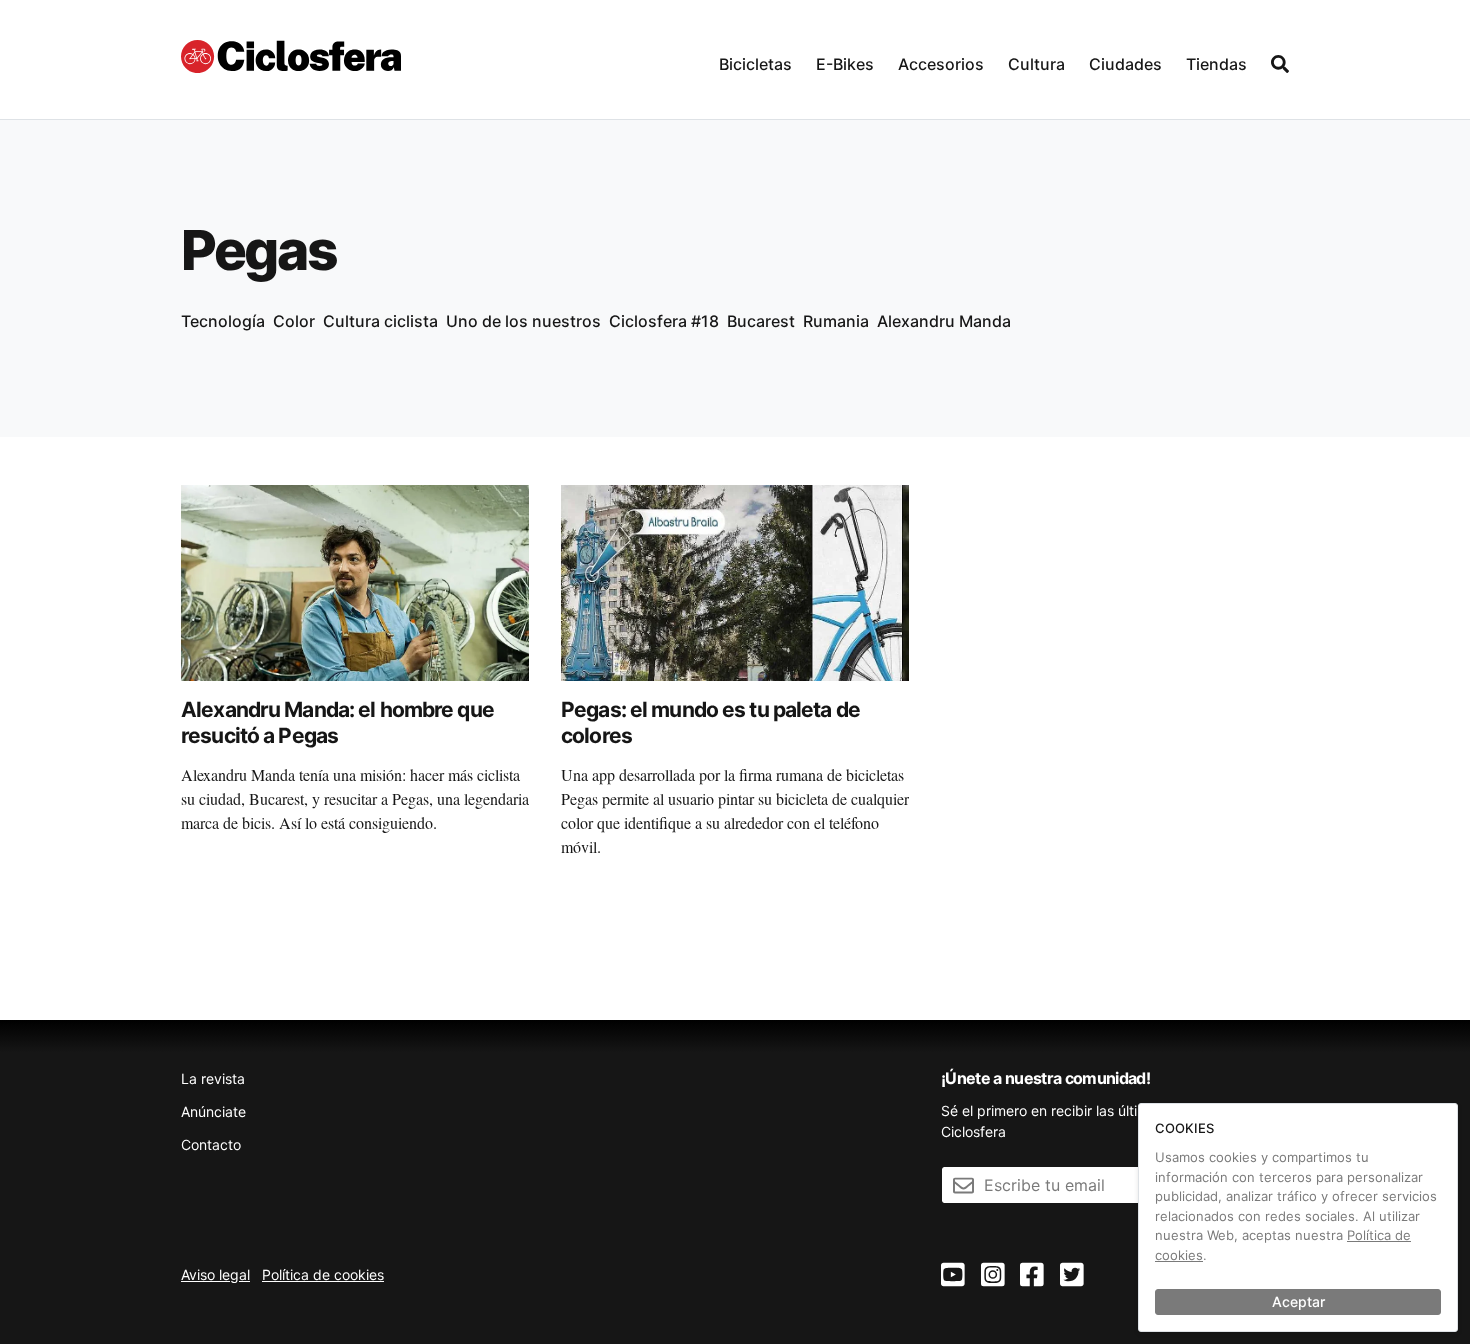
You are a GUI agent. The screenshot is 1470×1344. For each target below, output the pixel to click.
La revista (213, 1078)
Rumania (836, 321)
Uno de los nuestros (523, 321)
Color (294, 321)
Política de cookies (323, 1274)
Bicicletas (755, 64)
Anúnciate (213, 1111)
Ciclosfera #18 (664, 321)
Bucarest (761, 321)
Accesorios (941, 64)
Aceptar (1298, 1301)
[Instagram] (993, 1275)
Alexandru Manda (944, 321)
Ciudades (1125, 64)
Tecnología (223, 321)
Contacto (211, 1144)
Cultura (1036, 64)
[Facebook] (1032, 1275)
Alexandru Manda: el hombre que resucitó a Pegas (337, 722)
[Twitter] (1072, 1275)
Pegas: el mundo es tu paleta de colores (710, 722)
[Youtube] (953, 1275)
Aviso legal (215, 1274)
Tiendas (1216, 64)
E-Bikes (845, 64)
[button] (755, 59)
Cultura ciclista (380, 321)
